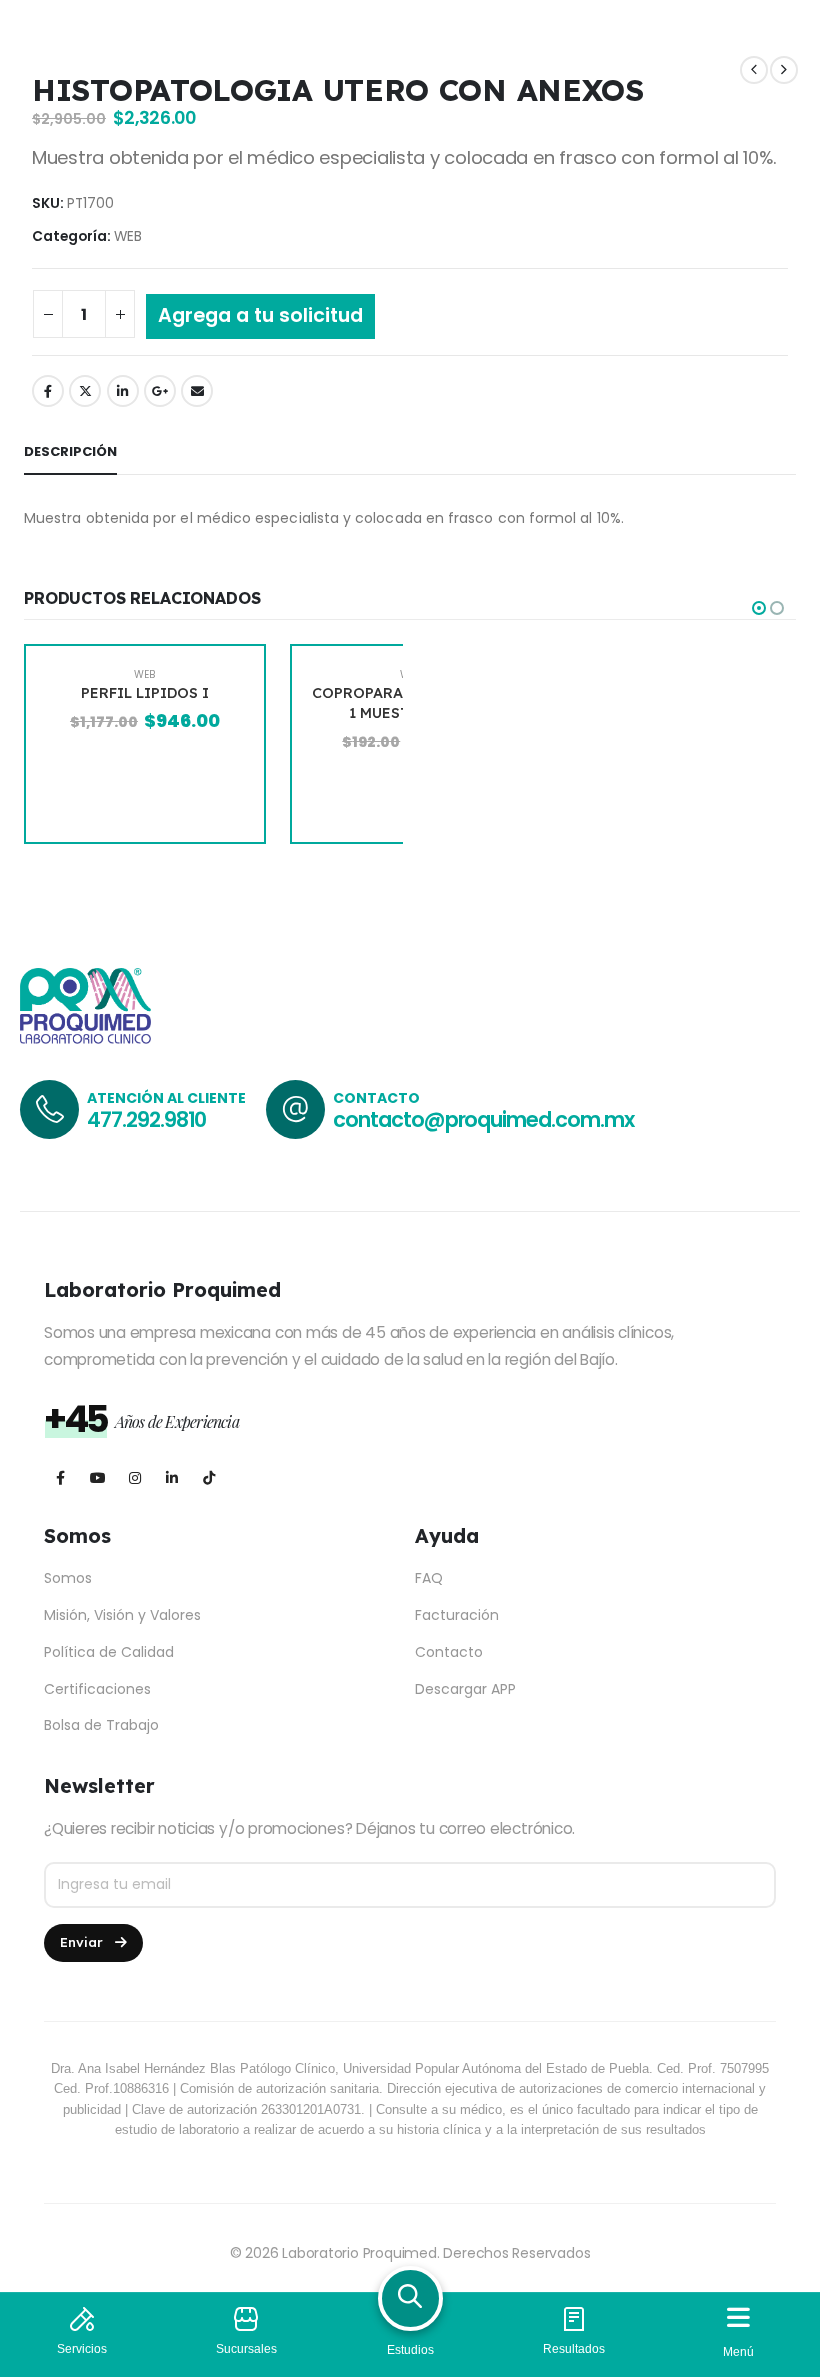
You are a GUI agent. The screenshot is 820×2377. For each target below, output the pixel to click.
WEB (128, 236)
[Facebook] (60, 1477)
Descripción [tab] (70, 451)
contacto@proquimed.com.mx (483, 1119)
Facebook (48, 391)
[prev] (754, 70)
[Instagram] (134, 1477)
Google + (160, 391)
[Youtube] (97, 1477)
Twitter (85, 391)
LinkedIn (123, 391)
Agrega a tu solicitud (260, 315)
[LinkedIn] (171, 1477)
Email (197, 391)
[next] (784, 70)
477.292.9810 (146, 1119)
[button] (759, 608)
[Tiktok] (208, 1477)
